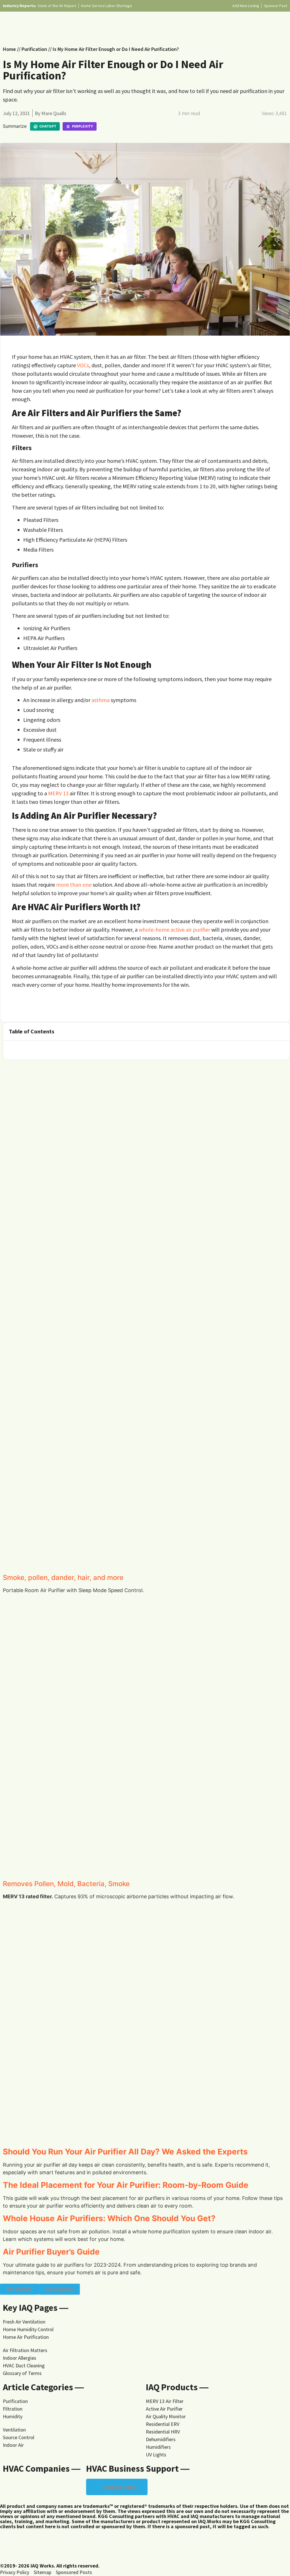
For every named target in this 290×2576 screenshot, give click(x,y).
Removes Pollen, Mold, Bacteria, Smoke (66, 1884)
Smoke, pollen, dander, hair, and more (63, 1578)
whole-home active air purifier (174, 929)
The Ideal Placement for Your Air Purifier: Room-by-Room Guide (126, 2185)
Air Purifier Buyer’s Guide (51, 2252)
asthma (101, 700)
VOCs (83, 365)
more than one (74, 885)
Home (9, 49)
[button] (282, 1031)
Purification (34, 49)
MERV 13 (58, 793)
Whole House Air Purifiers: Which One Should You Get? (109, 2218)
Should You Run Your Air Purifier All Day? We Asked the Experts (125, 2152)
